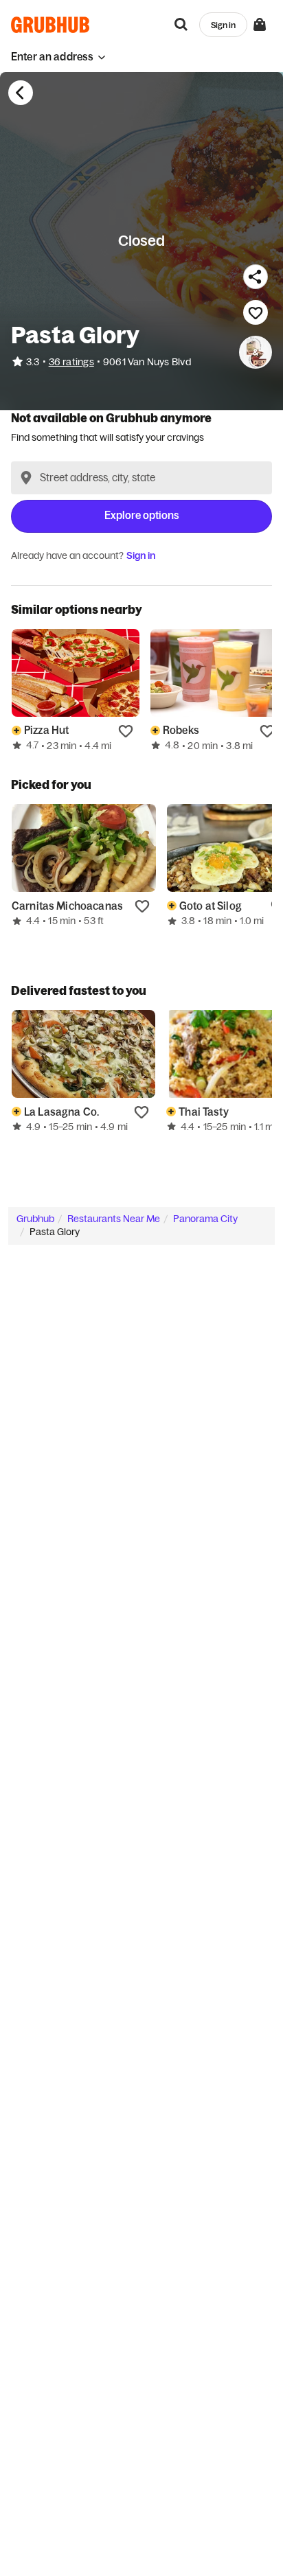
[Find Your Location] (26, 478)
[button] (58, 57)
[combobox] (141, 478)
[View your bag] (260, 25)
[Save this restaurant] (256, 312)
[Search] (181, 25)
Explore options (142, 515)
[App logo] (50, 25)
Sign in (141, 555)
